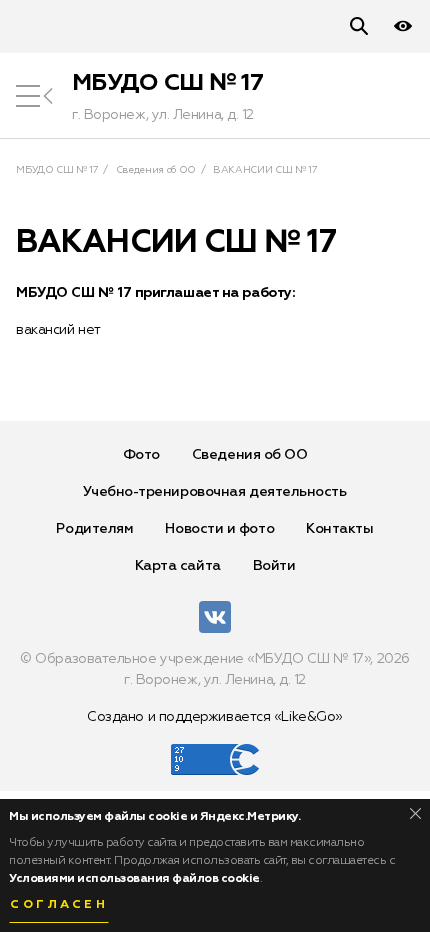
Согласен (59, 905)
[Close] (415, 813)
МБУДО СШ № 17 (167, 83)
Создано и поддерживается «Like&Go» (215, 717)
